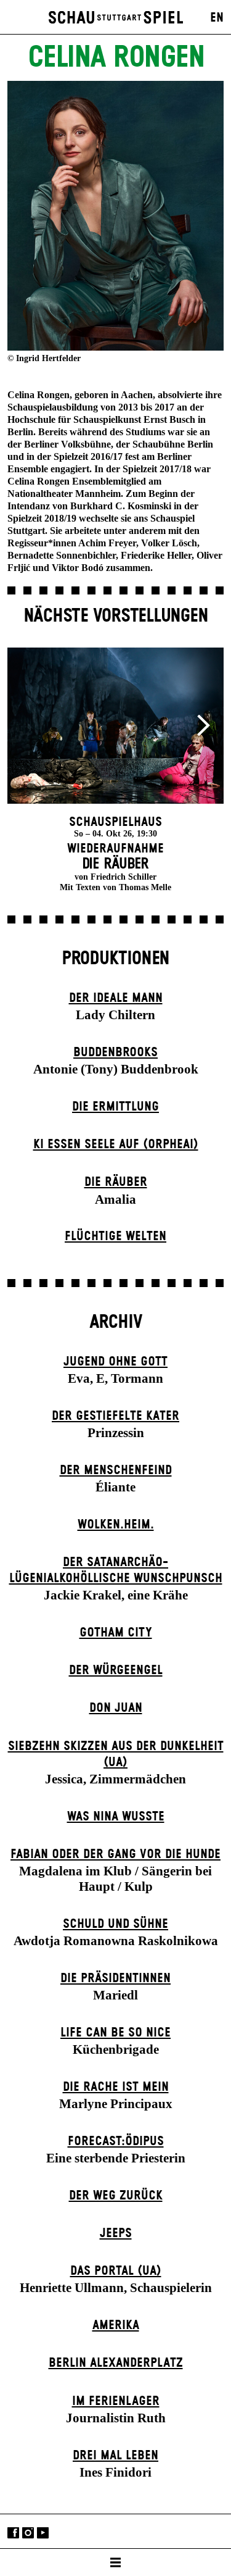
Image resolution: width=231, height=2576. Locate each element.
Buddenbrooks (115, 1052)
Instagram (28, 2532)
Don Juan (116, 1708)
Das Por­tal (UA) (116, 2271)
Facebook (13, 2532)
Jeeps (116, 2233)
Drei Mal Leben (115, 2456)
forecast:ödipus (116, 2141)
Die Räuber (116, 1182)
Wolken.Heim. (116, 1525)
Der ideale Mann (116, 998)
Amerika (116, 2325)
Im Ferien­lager (116, 2401)
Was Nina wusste (116, 1817)
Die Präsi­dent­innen (115, 1978)
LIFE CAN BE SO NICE (115, 2033)
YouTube (43, 2532)
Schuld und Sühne (115, 1924)
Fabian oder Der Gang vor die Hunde (115, 1854)
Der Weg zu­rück (116, 2196)
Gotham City (116, 1633)
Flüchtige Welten (115, 1236)
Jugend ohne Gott (115, 1362)
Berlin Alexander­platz (116, 2363)
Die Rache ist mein (116, 2087)
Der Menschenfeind (116, 1470)
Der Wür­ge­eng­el (116, 1670)
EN (217, 18)
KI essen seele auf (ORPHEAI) (116, 1144)
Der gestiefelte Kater (115, 1416)
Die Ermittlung (115, 1107)
